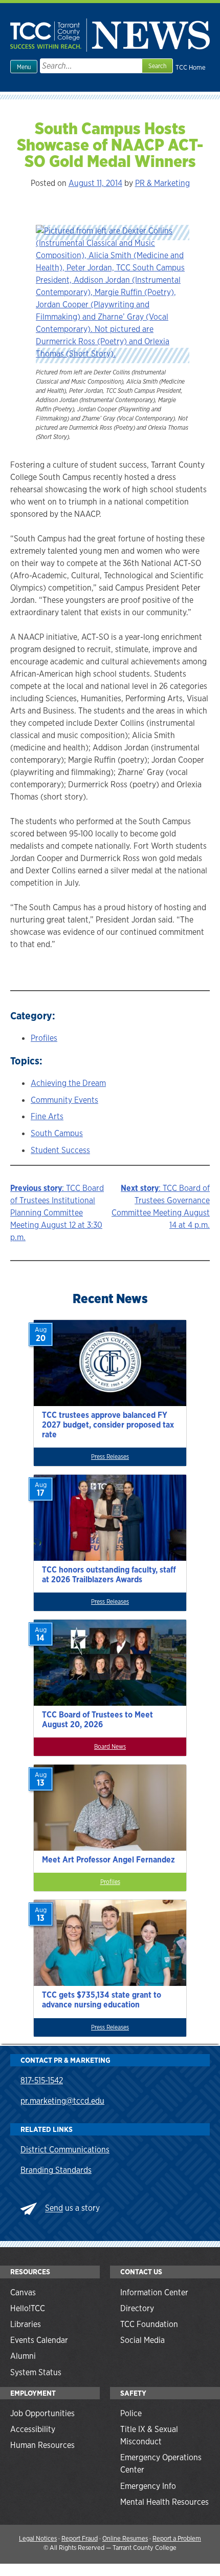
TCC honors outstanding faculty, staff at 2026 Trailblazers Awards (109, 1575)
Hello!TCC (28, 2308)
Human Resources (42, 2445)
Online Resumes (125, 2538)
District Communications (65, 2150)
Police (131, 2413)
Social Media (142, 2340)
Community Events (64, 1100)
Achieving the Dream (68, 1083)
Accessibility (33, 2429)
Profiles (44, 1038)
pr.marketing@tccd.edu (62, 2101)
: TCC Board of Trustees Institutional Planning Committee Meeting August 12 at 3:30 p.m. (57, 1213)
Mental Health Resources (164, 2502)
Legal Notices (38, 2538)
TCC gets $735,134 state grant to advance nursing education (102, 2000)
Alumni (23, 2356)
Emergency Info (148, 2486)
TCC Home (191, 67)
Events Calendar (39, 2340)
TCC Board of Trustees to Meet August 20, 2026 (97, 1720)
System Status (36, 2372)
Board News (110, 1747)
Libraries (26, 2324)
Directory (137, 2308)
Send (54, 2208)
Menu (24, 67)
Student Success (60, 1150)
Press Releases (110, 1457)
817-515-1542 (42, 2080)
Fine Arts (47, 1116)
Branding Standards (56, 2170)
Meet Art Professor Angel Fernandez (108, 1860)
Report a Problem (177, 2538)
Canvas (23, 2292)
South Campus (57, 1133)
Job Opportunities (42, 2413)
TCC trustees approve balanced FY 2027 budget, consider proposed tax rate (108, 1425)
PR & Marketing (162, 183)
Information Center (154, 2292)
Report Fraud (80, 2538)
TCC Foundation (149, 2324)
